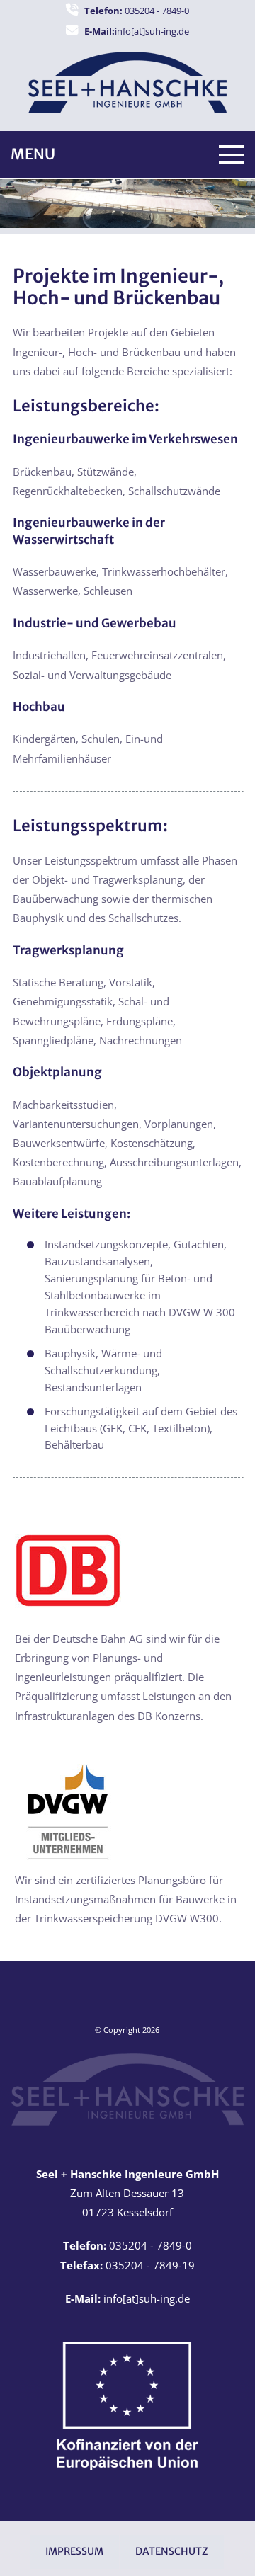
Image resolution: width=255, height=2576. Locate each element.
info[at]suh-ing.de (137, 31)
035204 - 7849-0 (137, 11)
